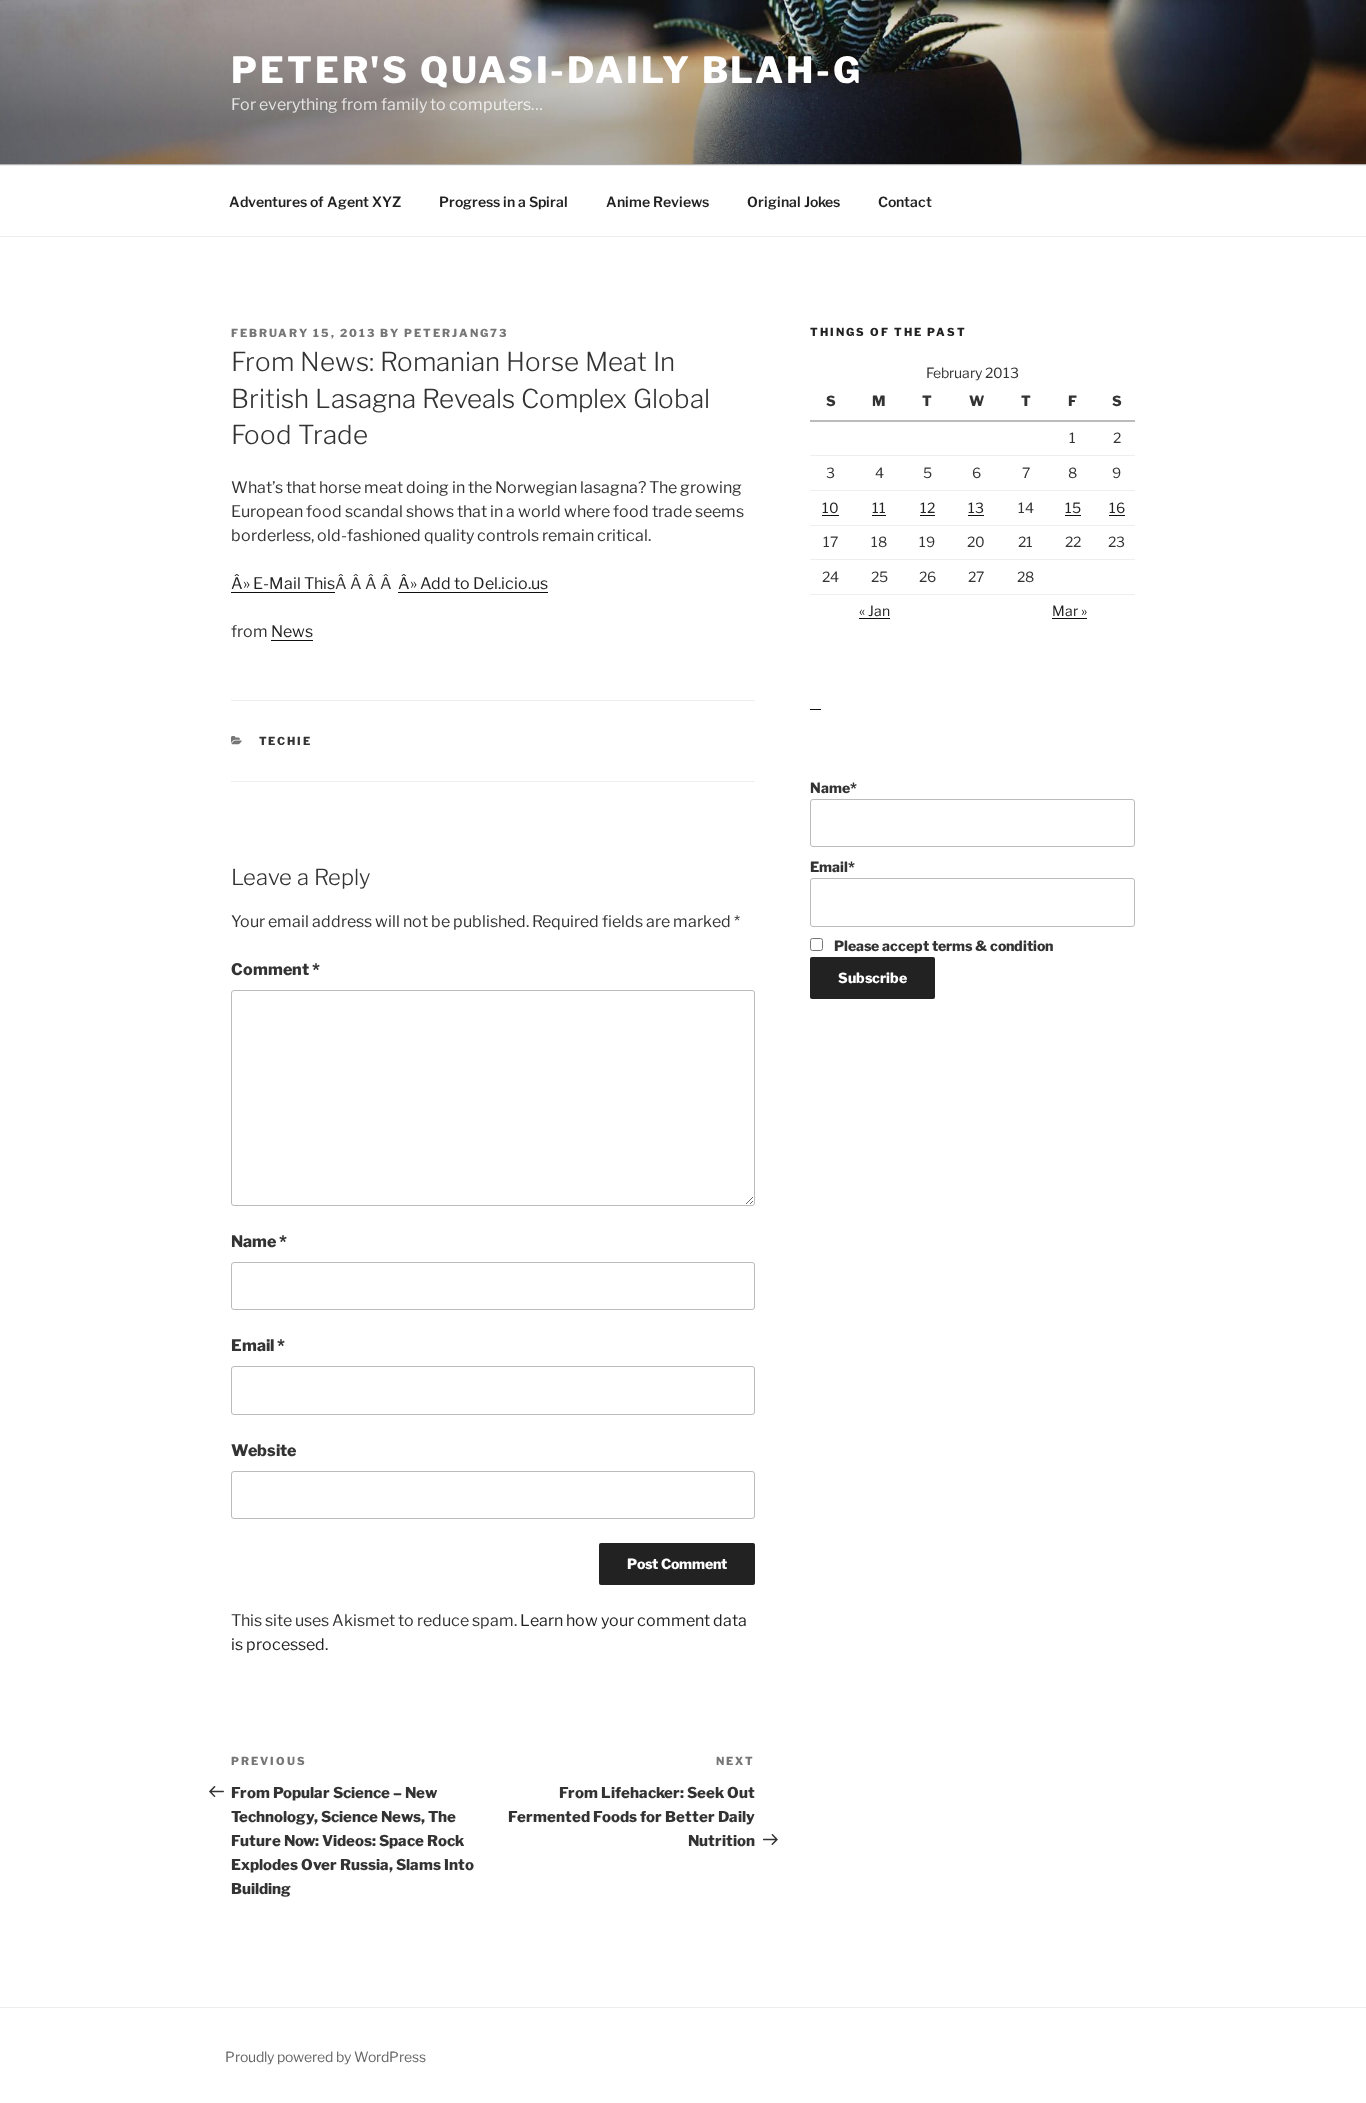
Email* (832, 866)
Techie (286, 741)
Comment (275, 969)
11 (879, 507)
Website (263, 1450)
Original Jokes (793, 201)
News (292, 631)
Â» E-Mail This (283, 583)
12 (927, 507)
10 (830, 507)
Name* (833, 787)
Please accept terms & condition (942, 945)
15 (1073, 507)
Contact (905, 201)
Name (259, 1241)
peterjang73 (456, 333)
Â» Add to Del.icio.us (473, 583)
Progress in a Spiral (503, 201)
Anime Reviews (657, 201)
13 (976, 507)
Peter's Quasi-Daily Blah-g (547, 70)
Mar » (1069, 610)
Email (258, 1345)
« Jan (874, 610)
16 (1117, 507)
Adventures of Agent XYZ (315, 201)
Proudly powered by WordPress (325, 2056)
